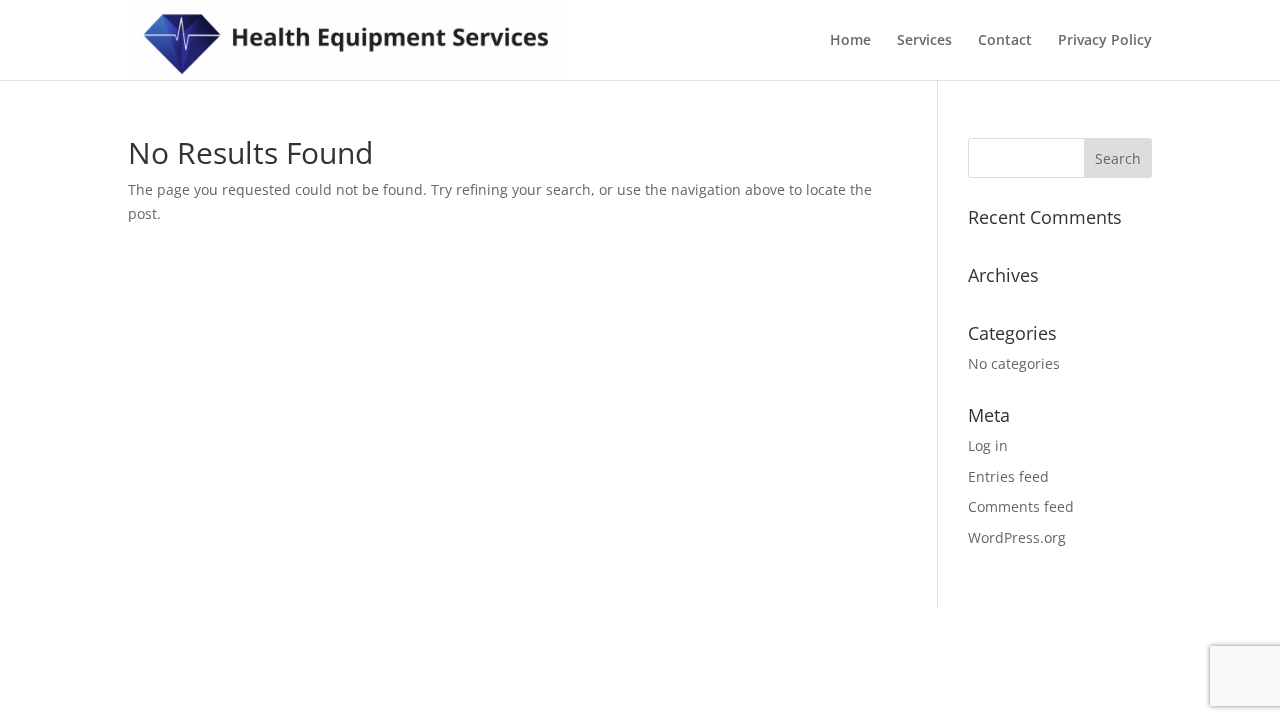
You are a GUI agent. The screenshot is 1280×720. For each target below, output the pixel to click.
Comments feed (1021, 506)
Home (850, 41)
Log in (988, 445)
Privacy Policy (1105, 41)
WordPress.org (1017, 537)
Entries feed (1008, 476)
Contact (1005, 41)
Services (924, 41)
